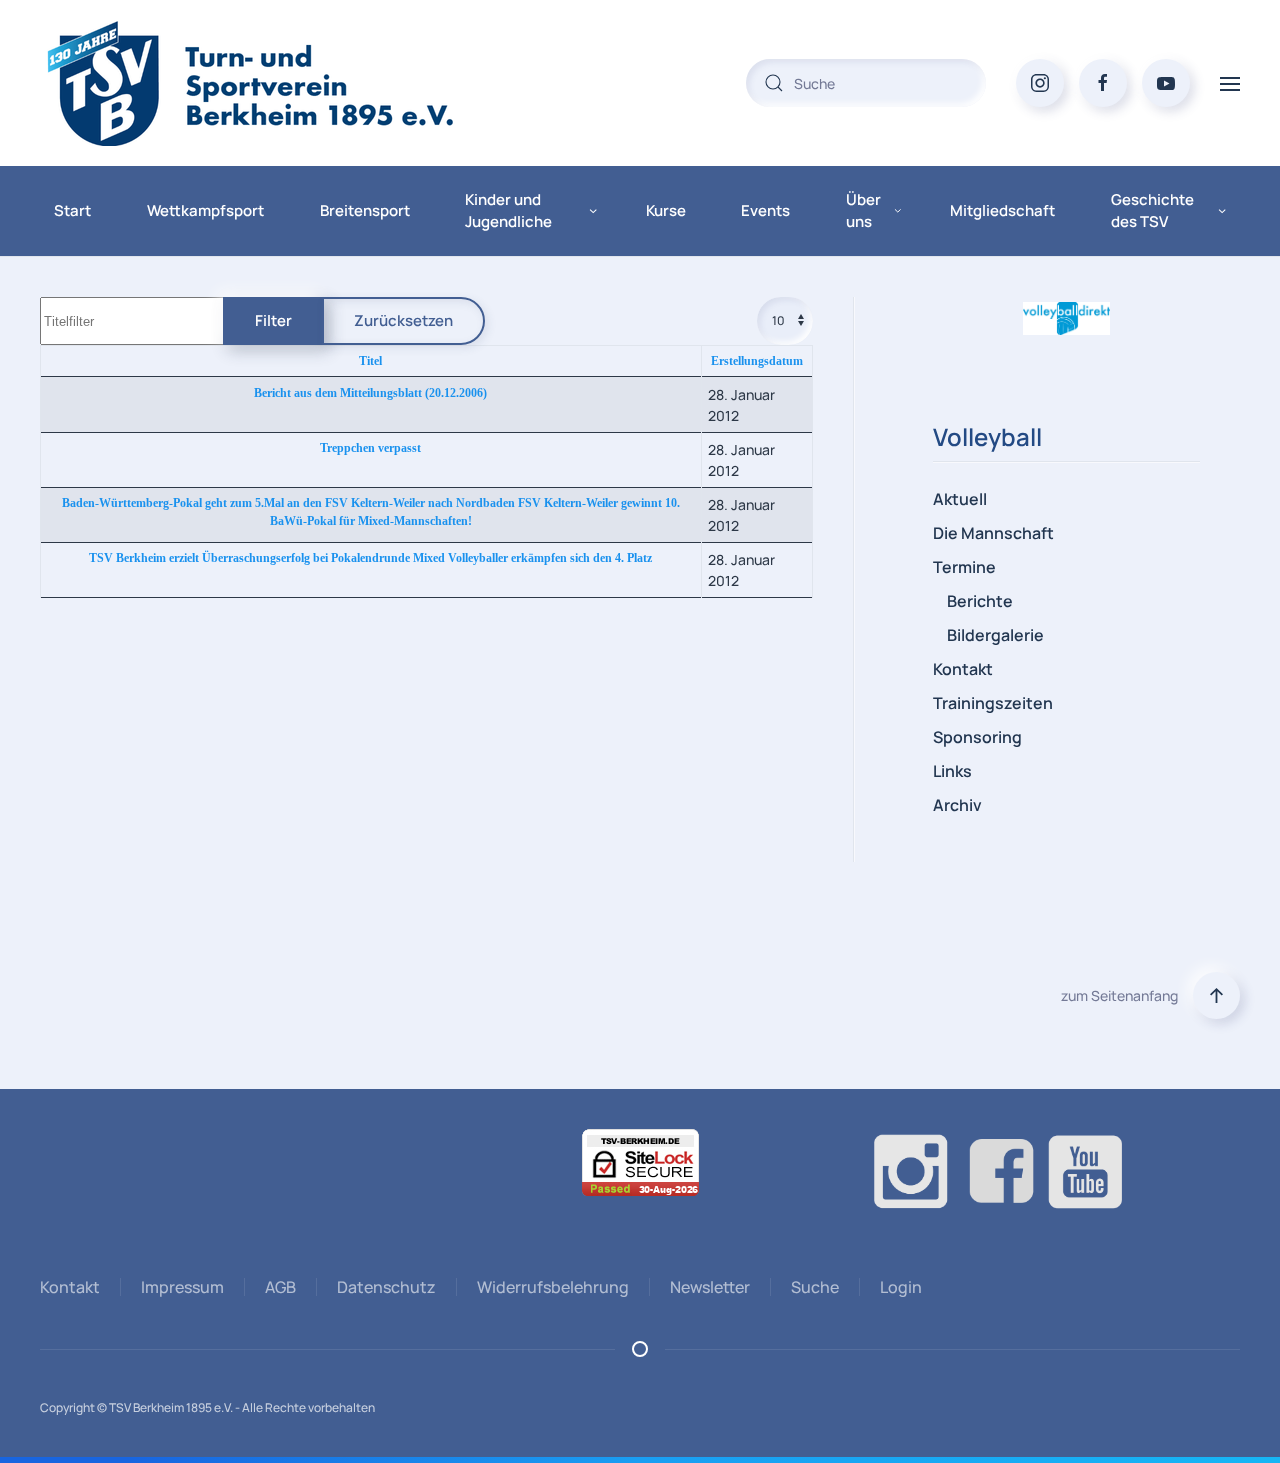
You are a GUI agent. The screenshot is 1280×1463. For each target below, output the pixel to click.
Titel (370, 361)
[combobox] (866, 83)
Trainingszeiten (993, 703)
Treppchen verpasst (370, 448)
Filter (273, 320)
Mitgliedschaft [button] (1002, 210)
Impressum (182, 1287)
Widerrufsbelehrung (553, 1287)
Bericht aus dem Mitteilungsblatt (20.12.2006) (370, 393)
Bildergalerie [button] (995, 635)
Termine (964, 567)
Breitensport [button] (365, 210)
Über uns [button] (863, 211)
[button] (1230, 82)
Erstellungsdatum (757, 361)
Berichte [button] (980, 601)
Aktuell (960, 499)
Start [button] (72, 210)
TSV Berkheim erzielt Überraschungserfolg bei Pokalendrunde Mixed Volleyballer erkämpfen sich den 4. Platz (370, 558)
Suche (815, 1287)
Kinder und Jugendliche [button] (508, 211)
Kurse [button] (666, 210)
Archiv (957, 805)
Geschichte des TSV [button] (1152, 211)
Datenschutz (386, 1287)
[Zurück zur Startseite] (290, 83)
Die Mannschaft (993, 533)
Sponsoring (977, 737)
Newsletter (710, 1287)
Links (952, 771)
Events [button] (765, 210)
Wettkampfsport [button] (205, 210)
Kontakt (963, 669)
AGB (280, 1287)
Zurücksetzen (403, 320)
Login (901, 1287)
